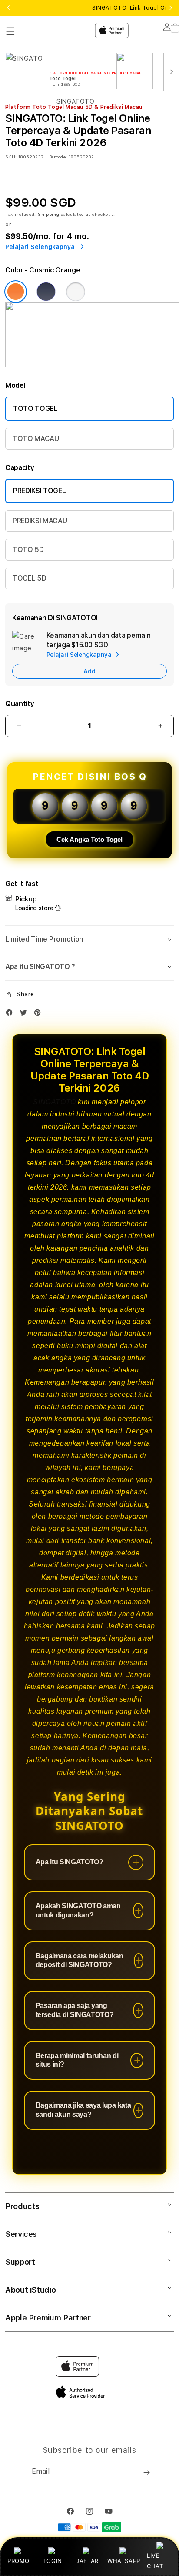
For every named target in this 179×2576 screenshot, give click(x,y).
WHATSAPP (124, 2561)
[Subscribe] (146, 2472)
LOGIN (53, 2561)
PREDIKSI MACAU (40, 521)
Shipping (49, 214)
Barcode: (58, 157)
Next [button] (171, 8)
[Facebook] (11, 1014)
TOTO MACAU (36, 439)
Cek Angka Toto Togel (89, 839)
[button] (89, 939)
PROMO (18, 2561)
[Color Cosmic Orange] (16, 292)
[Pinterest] (40, 1014)
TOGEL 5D (29, 578)
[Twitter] (26, 1014)
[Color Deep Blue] (46, 292)
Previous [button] (8, 8)
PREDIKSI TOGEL (40, 491)
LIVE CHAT (155, 2561)
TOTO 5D (28, 550)
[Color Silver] (76, 292)
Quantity (20, 704)
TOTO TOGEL (35, 409)
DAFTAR (87, 2561)
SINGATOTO (54, 1102)
